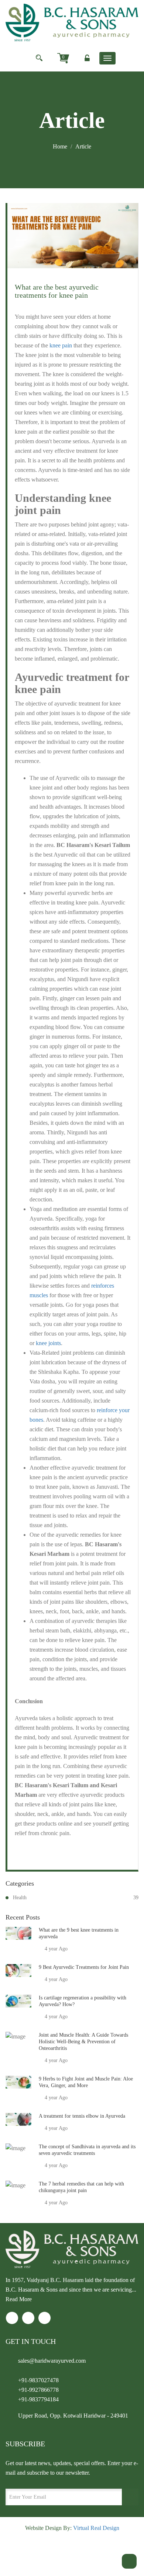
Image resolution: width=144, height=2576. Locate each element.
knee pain (61, 345)
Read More (19, 2299)
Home (60, 146)
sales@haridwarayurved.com (52, 2361)
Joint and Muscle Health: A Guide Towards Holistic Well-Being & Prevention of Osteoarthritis (83, 2042)
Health (76, 1898)
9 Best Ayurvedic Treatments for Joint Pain (84, 1967)
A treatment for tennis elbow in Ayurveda (82, 2116)
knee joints (48, 1343)
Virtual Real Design (96, 2528)
